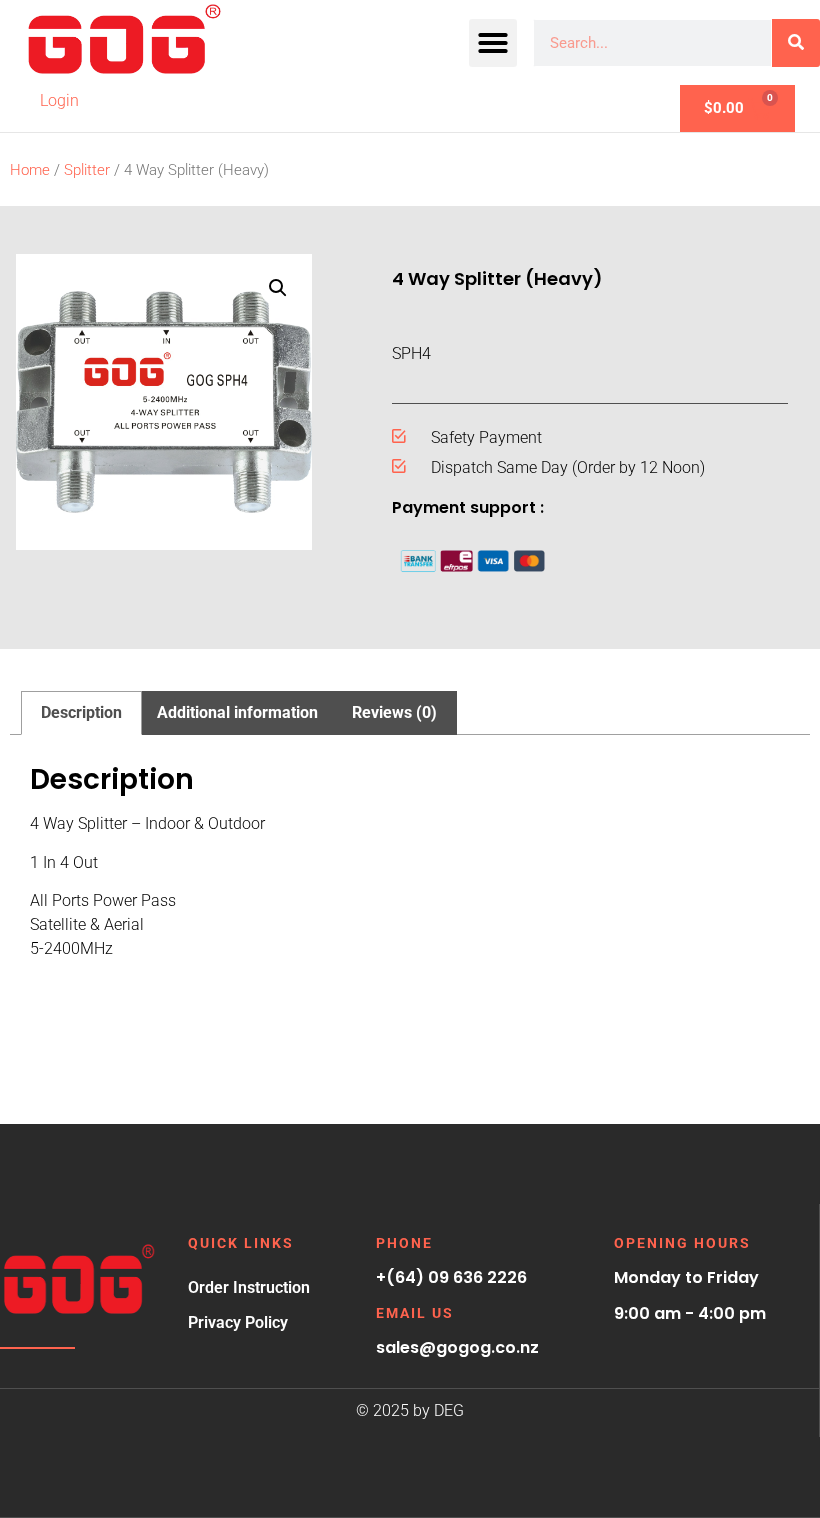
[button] (493, 43)
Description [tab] (81, 712)
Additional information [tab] (237, 712)
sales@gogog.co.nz (457, 1347)
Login (59, 100)
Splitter (87, 170)
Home (30, 170)
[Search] (796, 43)
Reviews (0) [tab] (394, 712)
